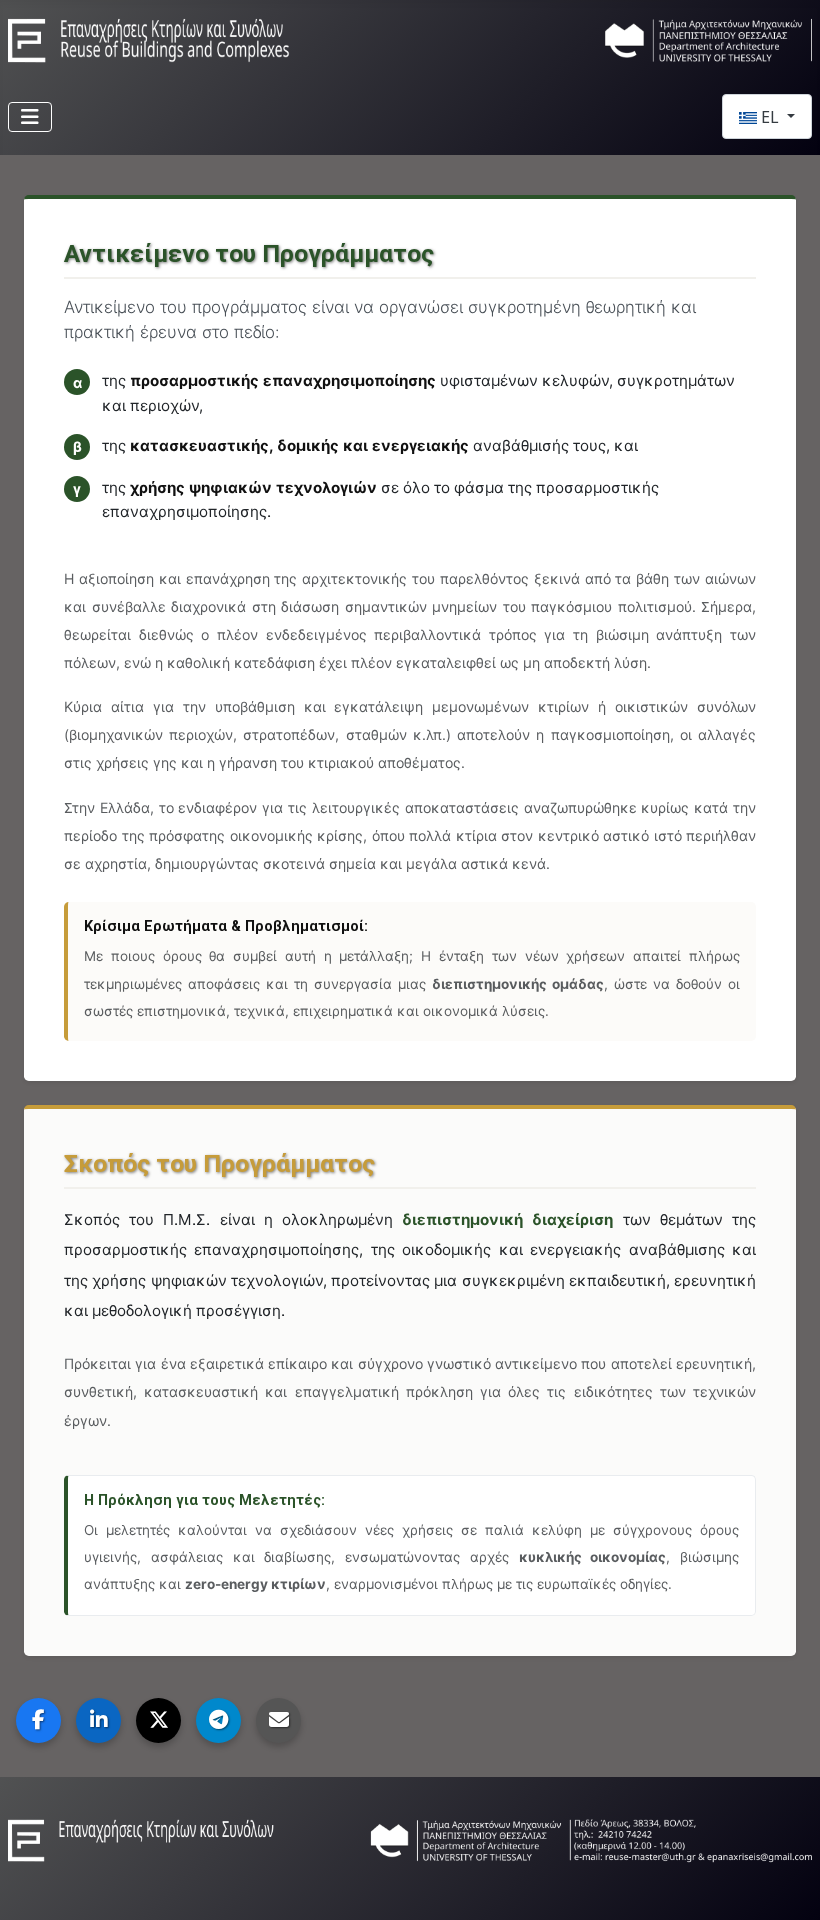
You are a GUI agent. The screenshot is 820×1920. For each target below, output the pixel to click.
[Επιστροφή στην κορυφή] (785, 1883)
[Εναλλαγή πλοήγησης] (30, 117)
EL (770, 117)
